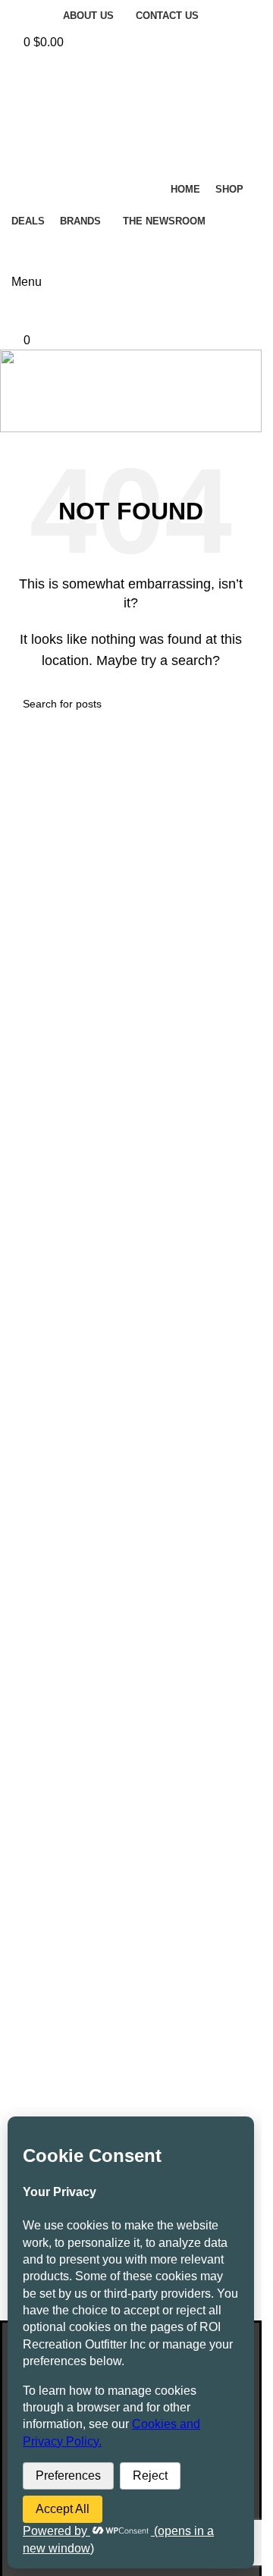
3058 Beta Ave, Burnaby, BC (137, 1952)
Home (97, 411)
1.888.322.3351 (157, 1999)
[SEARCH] (225, 255)
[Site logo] (60, 310)
